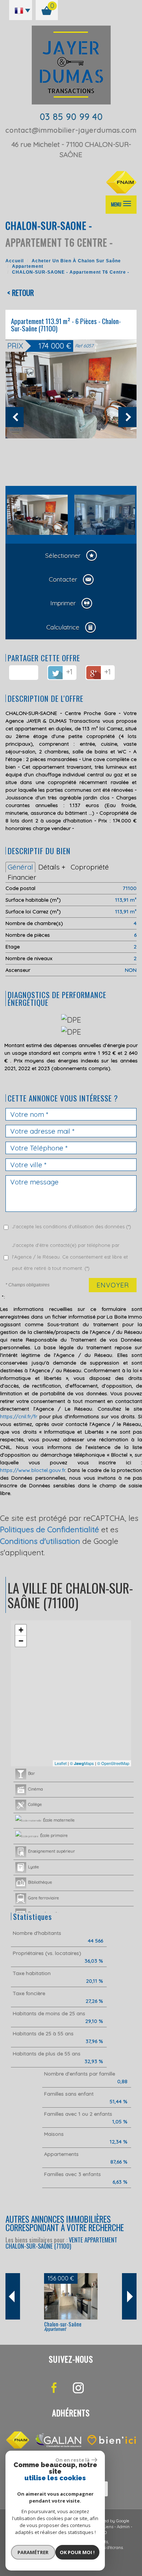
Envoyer (113, 1285)
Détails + (52, 867)
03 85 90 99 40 (71, 117)
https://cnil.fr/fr (19, 1416)
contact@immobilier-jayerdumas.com (71, 130)
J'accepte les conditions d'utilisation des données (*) (72, 1226)
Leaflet (61, 1763)
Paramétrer (33, 2552)
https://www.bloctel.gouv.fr (33, 1470)
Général (20, 867)
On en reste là (72, 2460)
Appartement (28, 266)
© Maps (82, 1763)
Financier (22, 877)
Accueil (15, 261)
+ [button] (21, 1630)
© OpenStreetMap (113, 1763)
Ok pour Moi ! (77, 2552)
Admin (123, 2527)
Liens (108, 2527)
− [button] (21, 1641)
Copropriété (90, 867)
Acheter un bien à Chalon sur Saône (76, 261)
